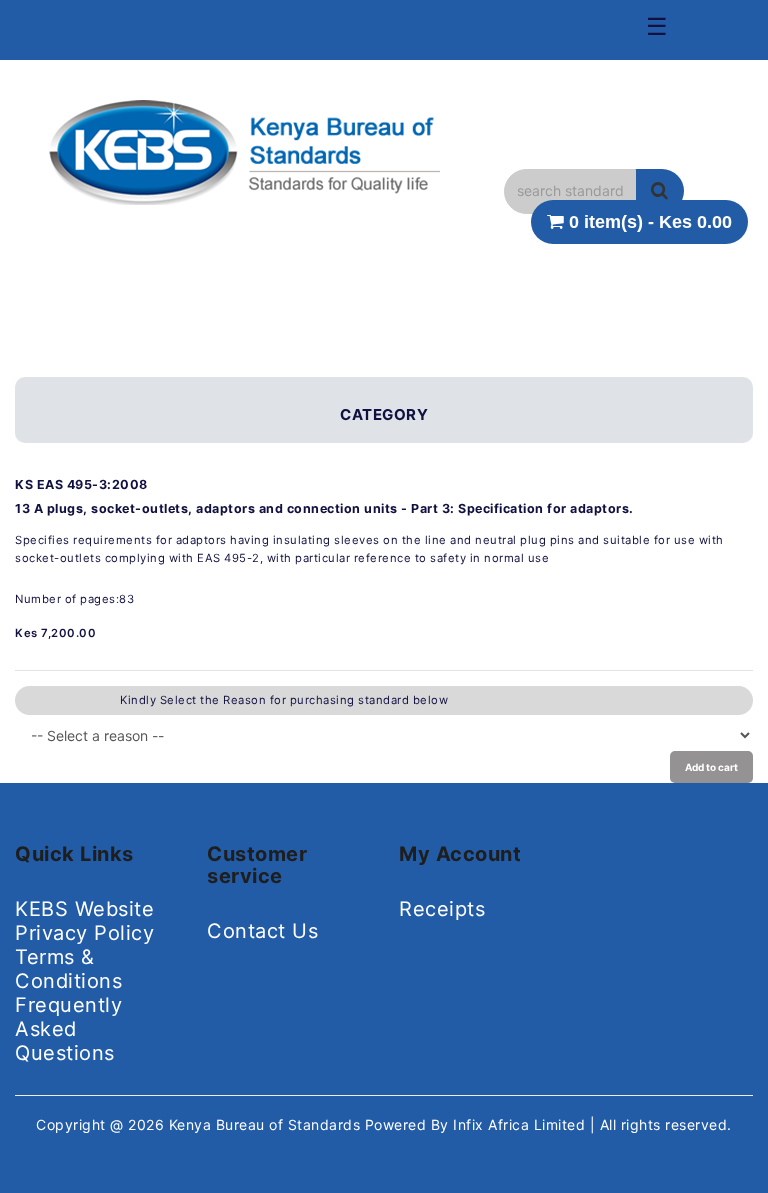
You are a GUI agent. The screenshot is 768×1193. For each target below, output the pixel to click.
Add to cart (711, 767)
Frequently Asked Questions (68, 1029)
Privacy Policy (84, 933)
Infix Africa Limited (521, 1124)
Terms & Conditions (68, 969)
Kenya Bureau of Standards (267, 1124)
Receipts (442, 909)
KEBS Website (84, 909)
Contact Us (262, 931)
